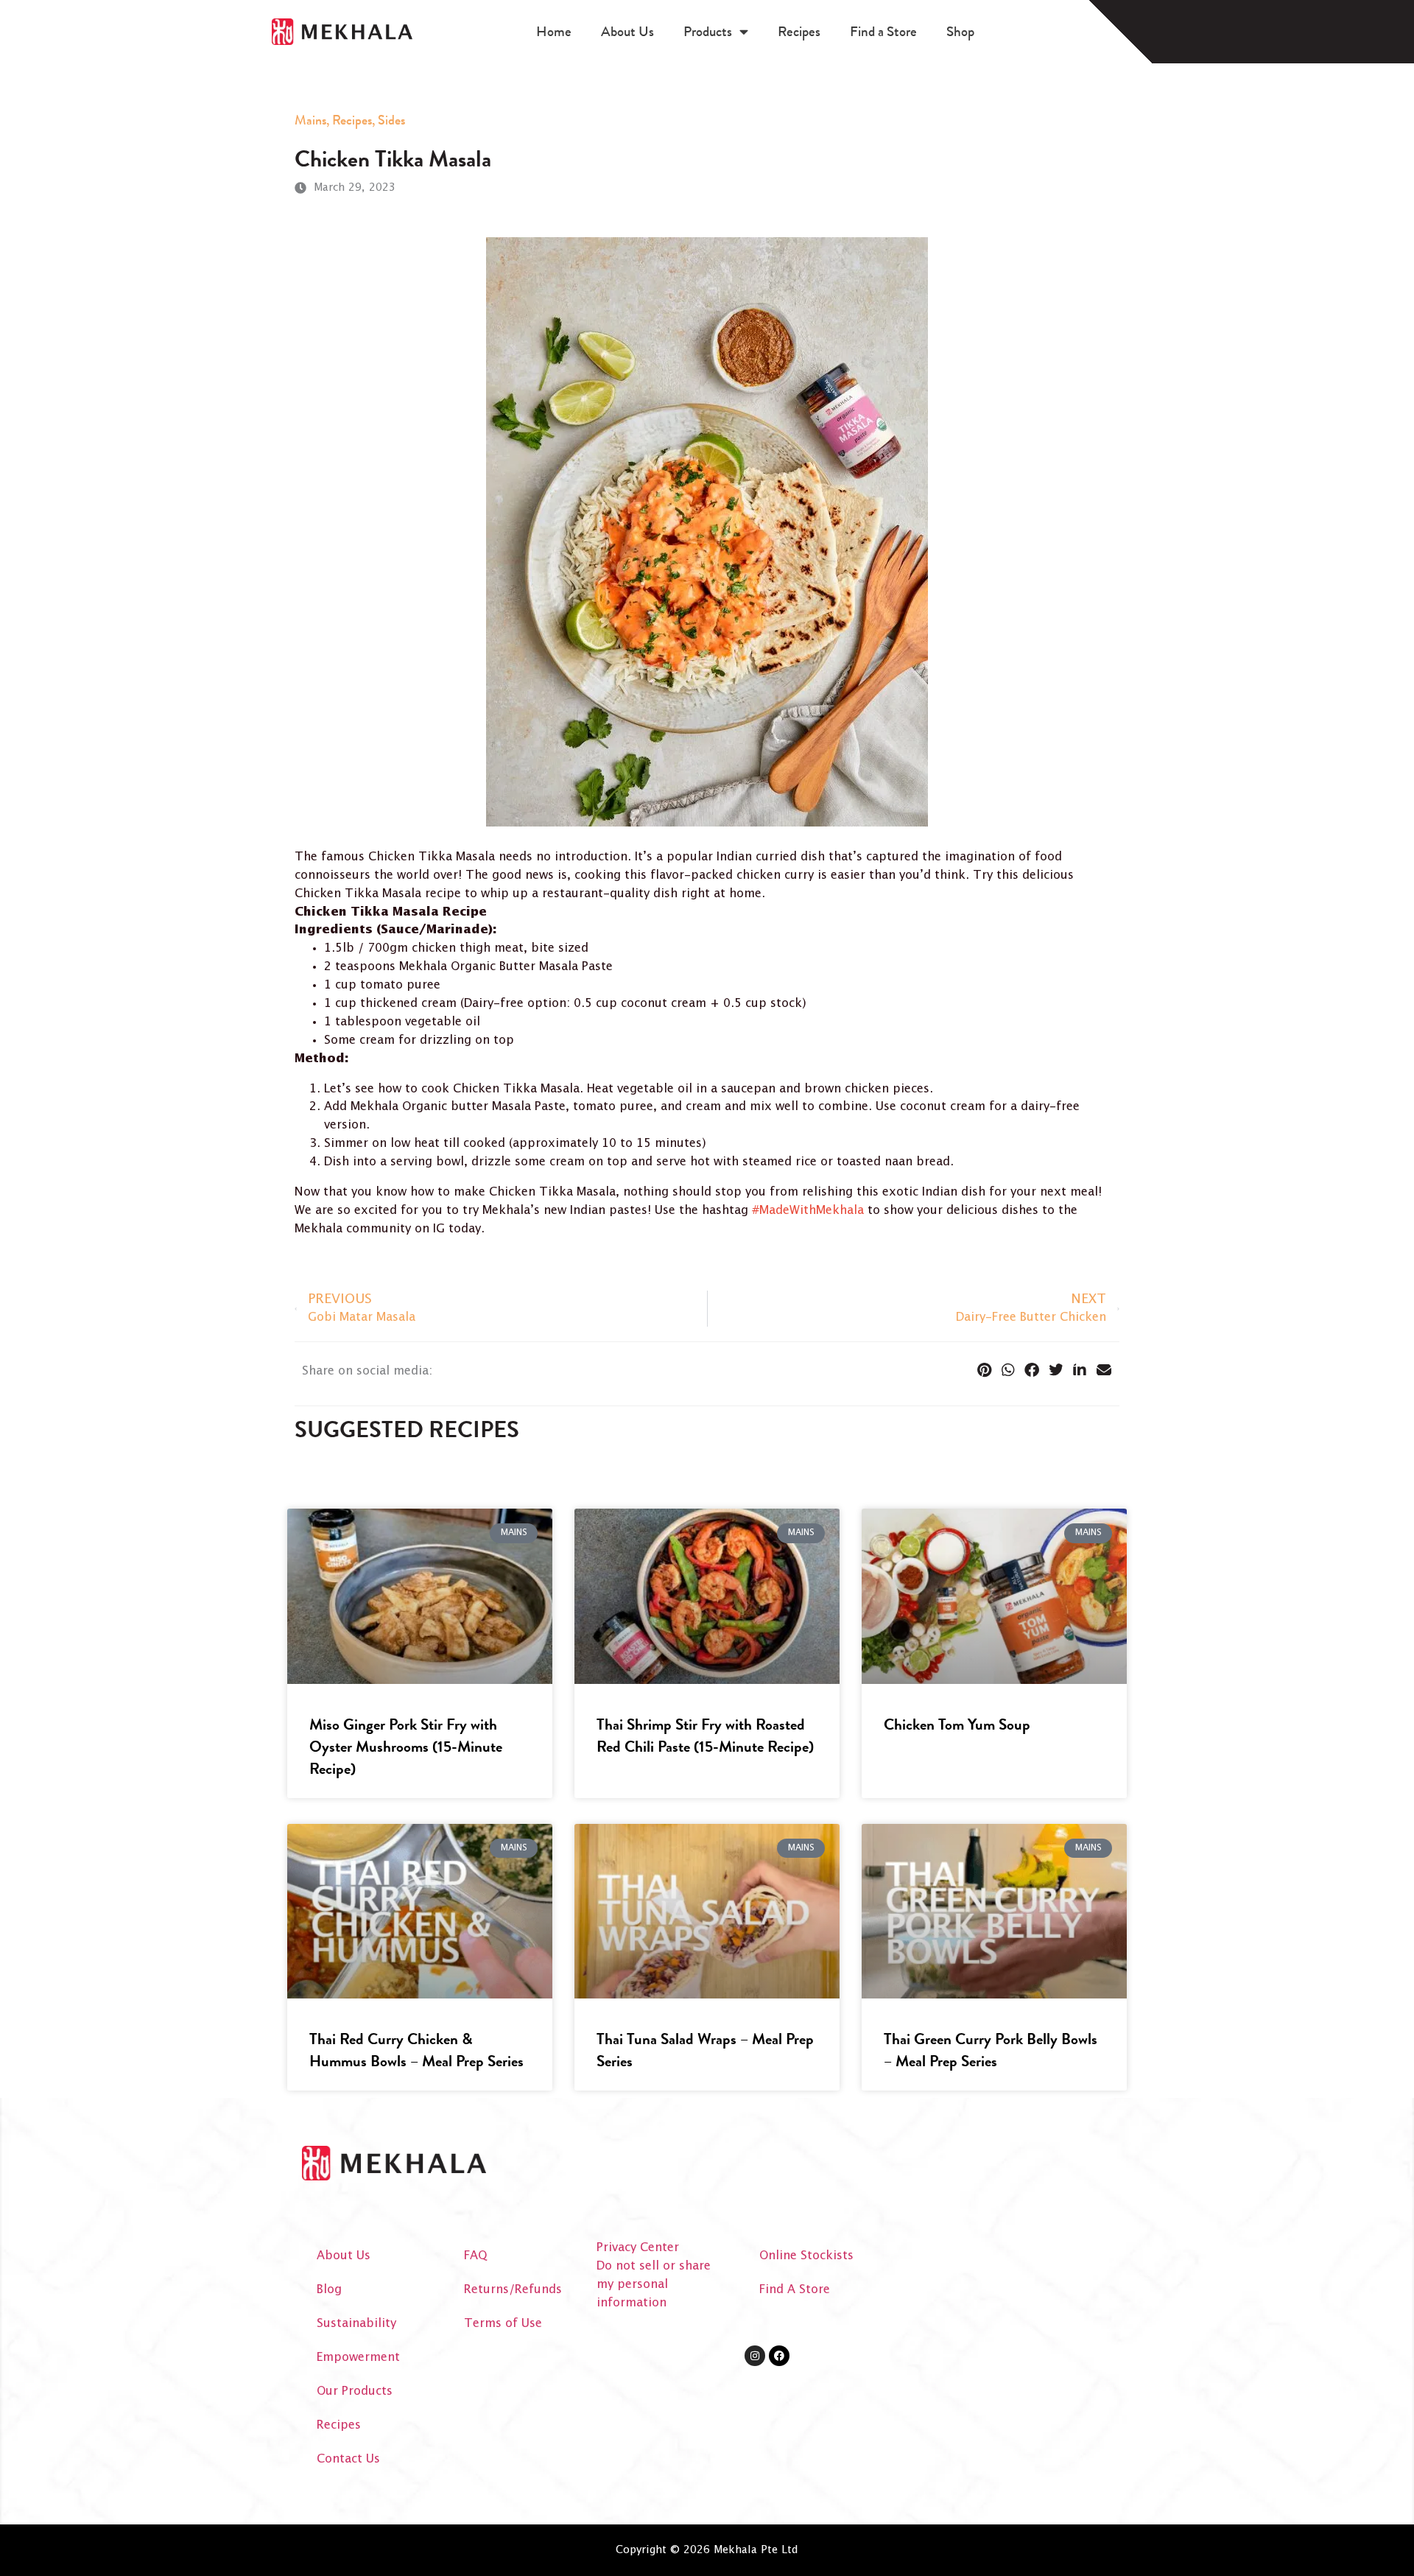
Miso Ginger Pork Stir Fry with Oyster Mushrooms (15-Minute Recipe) (406, 1747)
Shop (960, 31)
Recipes (799, 31)
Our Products (355, 2391)
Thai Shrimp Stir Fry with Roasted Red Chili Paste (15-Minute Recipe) (705, 1736)
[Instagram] (755, 2356)
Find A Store (795, 2290)
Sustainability (356, 2324)
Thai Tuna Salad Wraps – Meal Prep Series (705, 2050)
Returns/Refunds (513, 2290)
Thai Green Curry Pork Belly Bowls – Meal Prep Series (991, 2050)
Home (554, 31)
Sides (391, 120)
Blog (329, 2290)
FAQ (475, 2256)
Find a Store (883, 31)
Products (708, 31)
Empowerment (358, 2358)
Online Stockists (806, 2256)
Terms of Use (503, 2324)
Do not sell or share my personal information (654, 2285)
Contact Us (348, 2459)
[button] (984, 1370)
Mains (310, 120)
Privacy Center (638, 2248)
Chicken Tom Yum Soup (957, 1724)
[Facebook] (779, 2356)
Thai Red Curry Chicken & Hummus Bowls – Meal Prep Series (416, 2050)
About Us (627, 31)
